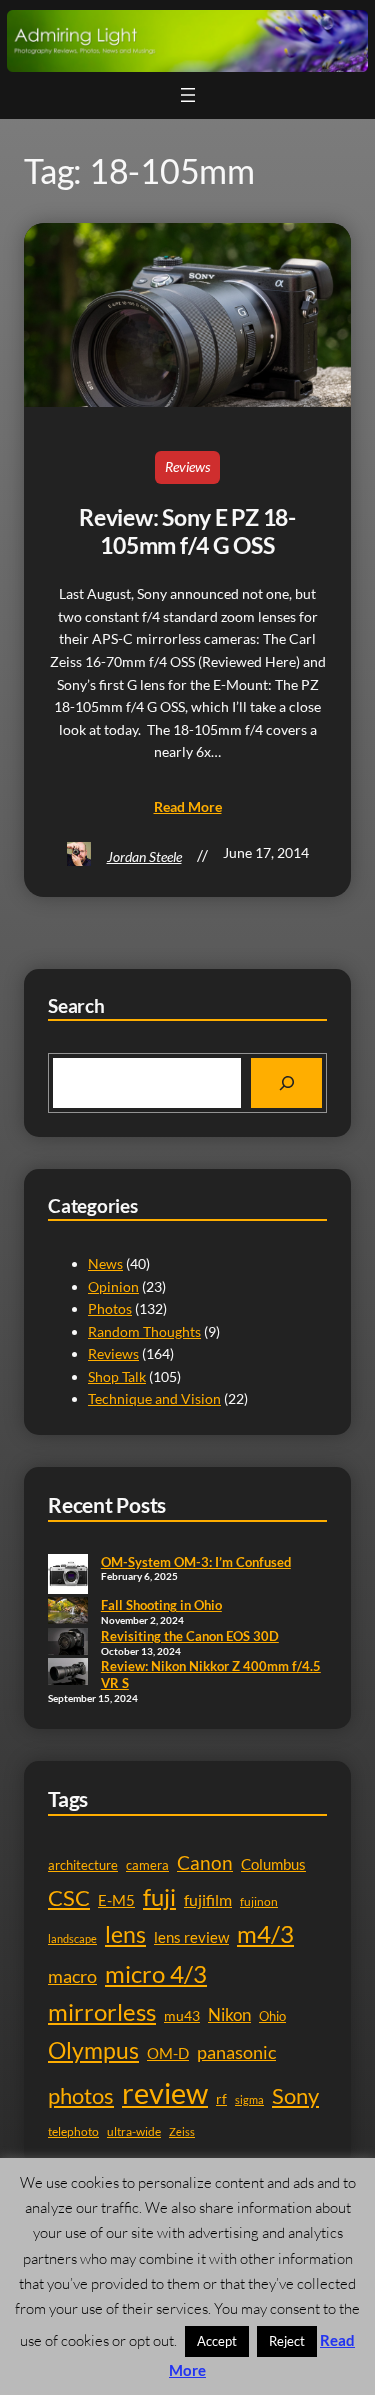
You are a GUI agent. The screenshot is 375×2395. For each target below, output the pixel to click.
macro (72, 1976)
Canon (205, 1862)
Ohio (272, 2016)
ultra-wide (134, 2131)
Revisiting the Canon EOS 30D (190, 1636)
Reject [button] (287, 2341)
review (165, 2092)
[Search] (286, 1082)
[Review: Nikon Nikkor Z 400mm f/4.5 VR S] (68, 1673)
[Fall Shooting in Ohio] (68, 1612)
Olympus (93, 2050)
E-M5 (116, 1900)
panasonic (236, 2052)
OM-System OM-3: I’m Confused (196, 1562)
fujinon (259, 1901)
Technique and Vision (154, 1398)
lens (125, 1934)
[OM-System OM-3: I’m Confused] (68, 1576)
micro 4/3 (156, 1973)
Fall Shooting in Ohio (161, 1605)
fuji (159, 1896)
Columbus (273, 1864)
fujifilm (208, 1900)
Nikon (229, 2014)
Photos (110, 1308)
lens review (191, 1937)
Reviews (187, 466)
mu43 (182, 2015)
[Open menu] (188, 95)
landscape (72, 1938)
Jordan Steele (144, 856)
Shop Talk (117, 1376)
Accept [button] (217, 2341)
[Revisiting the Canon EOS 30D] (68, 1643)
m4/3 (265, 1934)
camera (147, 1865)
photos (81, 2095)
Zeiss (182, 2131)
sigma (249, 2099)
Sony (295, 2095)
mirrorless (102, 2011)
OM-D (168, 2053)
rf (221, 2098)
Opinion (113, 1286)
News (105, 1263)
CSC (69, 1897)
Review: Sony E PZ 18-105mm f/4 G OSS (187, 531)
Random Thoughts (144, 1331)
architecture (83, 1865)
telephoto (73, 2131)
